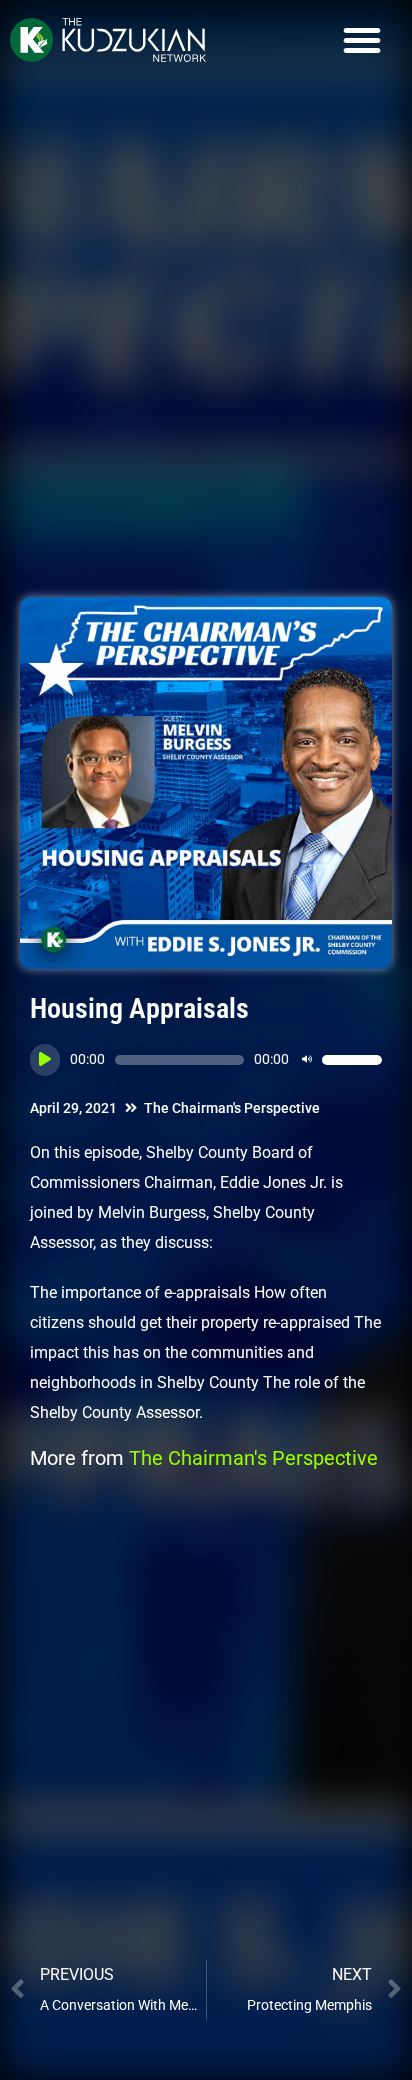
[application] (206, 1060)
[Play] (45, 1060)
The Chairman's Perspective (232, 1108)
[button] (362, 40)
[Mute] (307, 1060)
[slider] (352, 1060)
